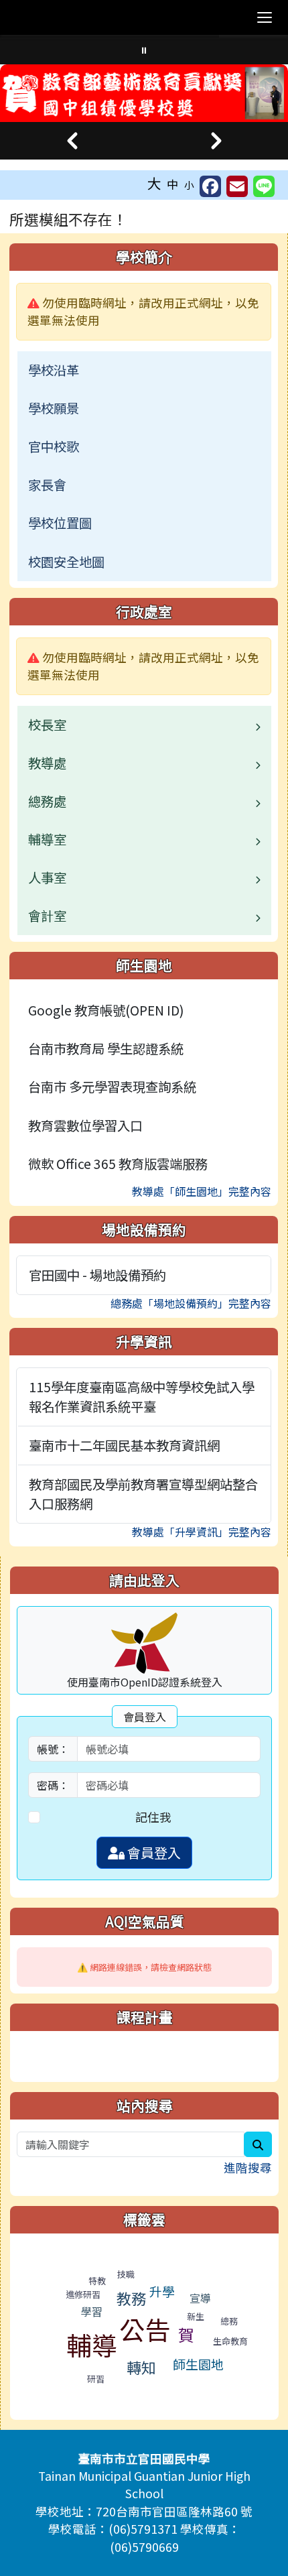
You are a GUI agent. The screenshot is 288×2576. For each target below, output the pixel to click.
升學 (162, 2291)
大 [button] (154, 183)
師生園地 (198, 2364)
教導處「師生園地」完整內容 (202, 1191)
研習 (96, 2379)
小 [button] (189, 185)
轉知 (141, 2367)
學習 (92, 2311)
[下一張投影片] (216, 141)
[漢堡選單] (265, 17)
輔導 (92, 2344)
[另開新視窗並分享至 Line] (264, 186)
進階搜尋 (248, 2167)
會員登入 (153, 1852)
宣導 (200, 2298)
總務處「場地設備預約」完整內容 (191, 1303)
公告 (145, 2329)
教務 (131, 2298)
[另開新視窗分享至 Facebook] (210, 186)
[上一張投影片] (72, 141)
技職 (126, 2274)
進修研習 (83, 2294)
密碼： (53, 1785)
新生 (196, 2316)
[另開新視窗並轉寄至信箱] (237, 186)
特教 (97, 2281)
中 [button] (173, 184)
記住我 (153, 1817)
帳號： (53, 1749)
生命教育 (230, 2341)
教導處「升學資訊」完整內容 (202, 1532)
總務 (229, 2321)
